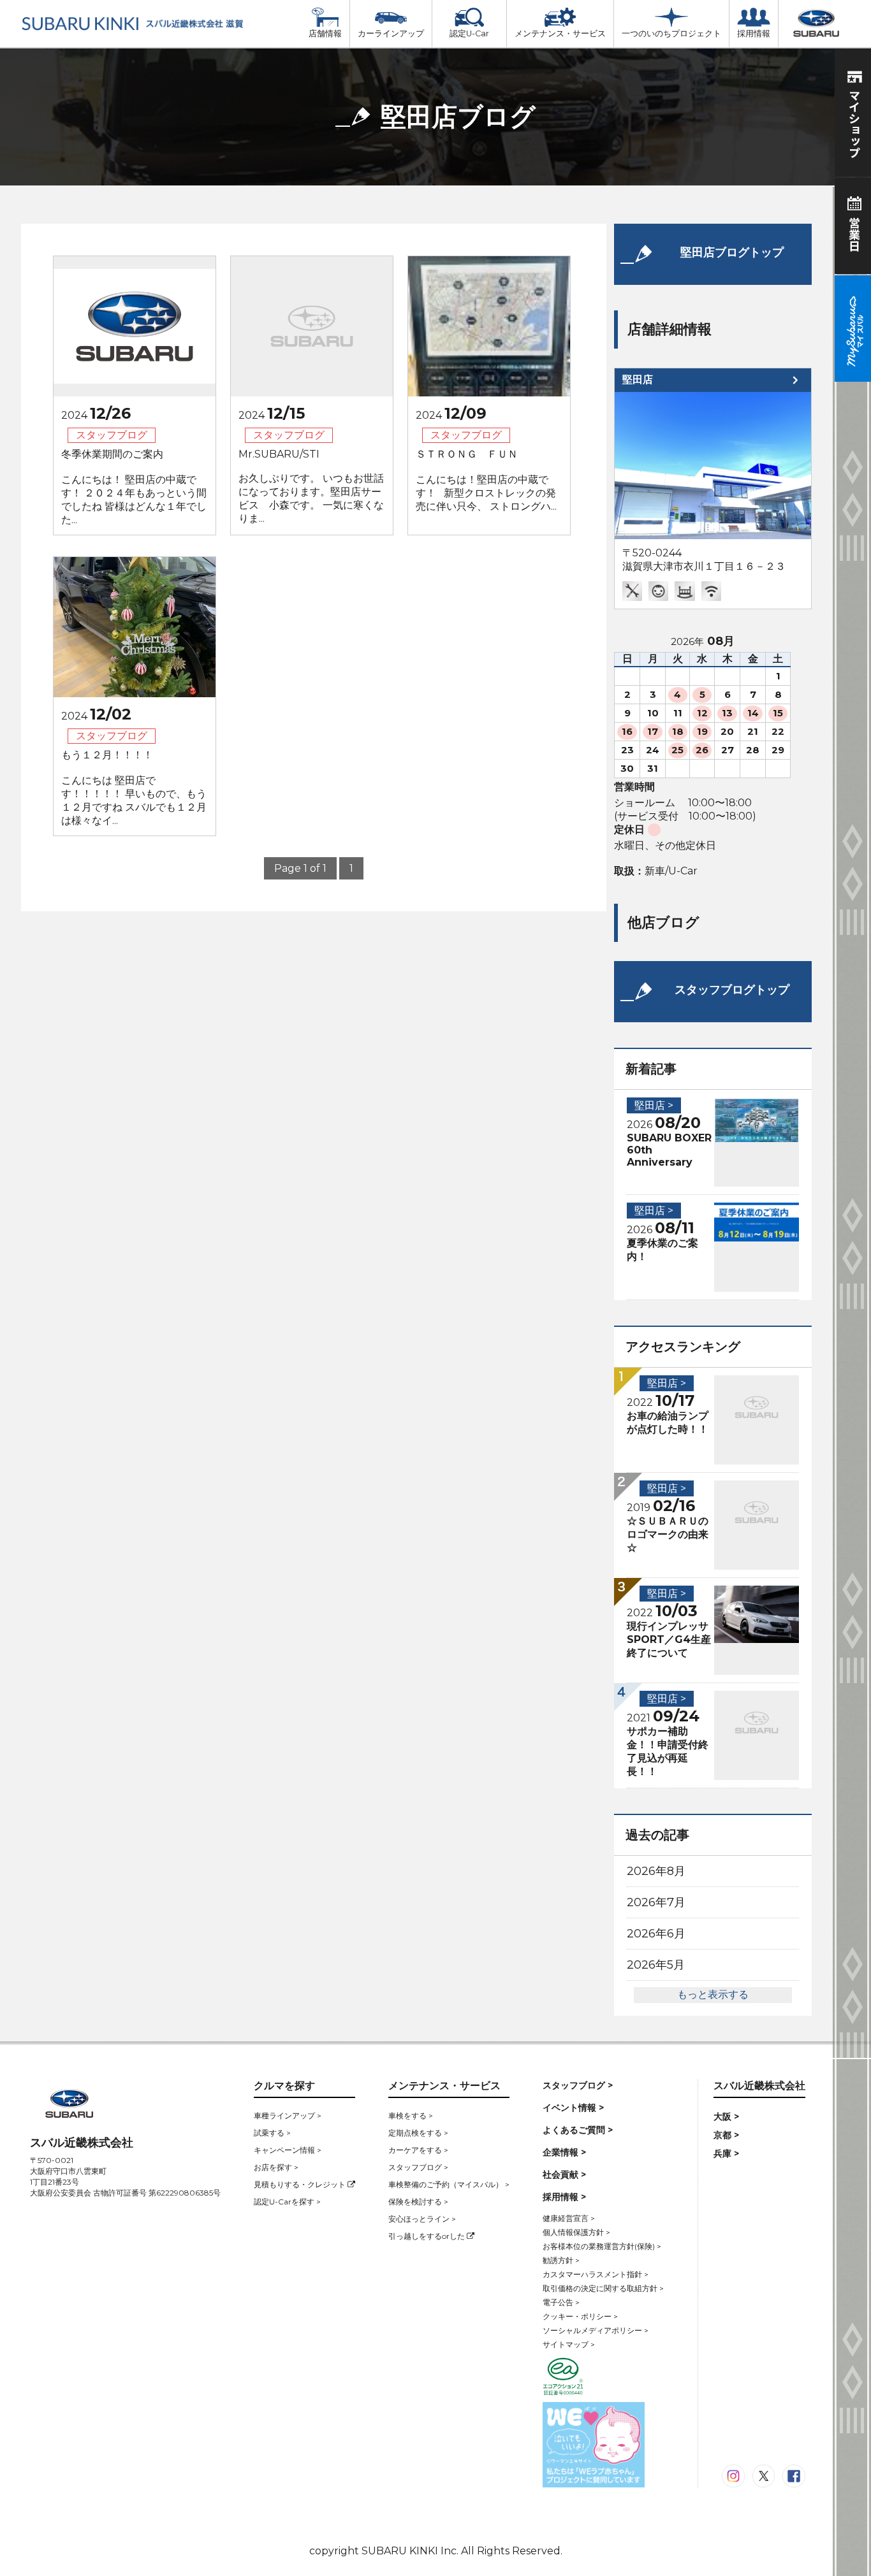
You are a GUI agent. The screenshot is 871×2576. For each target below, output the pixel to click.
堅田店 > (654, 1105)
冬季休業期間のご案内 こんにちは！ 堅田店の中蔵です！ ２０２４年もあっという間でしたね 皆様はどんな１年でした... (134, 487)
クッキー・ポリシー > (580, 2316)
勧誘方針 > (561, 2260)
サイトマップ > (569, 2344)
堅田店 (638, 380)
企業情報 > (564, 2152)
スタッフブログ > (418, 2167)
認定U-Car (469, 33)
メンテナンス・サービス (560, 33)
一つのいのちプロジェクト (671, 33)
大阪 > (726, 2117)
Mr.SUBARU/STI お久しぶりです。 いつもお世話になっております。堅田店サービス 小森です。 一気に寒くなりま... (311, 486)
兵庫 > (726, 2153)
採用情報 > (564, 2197)
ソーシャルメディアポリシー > (596, 2330)
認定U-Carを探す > (287, 2202)
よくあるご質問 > (578, 2130)
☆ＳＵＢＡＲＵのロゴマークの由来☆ (668, 1534)
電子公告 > (561, 2302)
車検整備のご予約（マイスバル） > (449, 2184)
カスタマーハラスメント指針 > (596, 2274)
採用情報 (754, 33)
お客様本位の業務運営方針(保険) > (602, 2246)
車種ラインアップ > (288, 2116)
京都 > (726, 2135)
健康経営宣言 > (569, 2218)
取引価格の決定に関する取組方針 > (603, 2288)
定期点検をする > (418, 2133)
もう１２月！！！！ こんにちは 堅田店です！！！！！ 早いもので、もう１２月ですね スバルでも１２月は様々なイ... (134, 788)
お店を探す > (276, 2167)
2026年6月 (656, 1934)
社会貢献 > (564, 2174)
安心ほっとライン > (422, 2219)
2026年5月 (656, 1965)
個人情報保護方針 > (576, 2232)
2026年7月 (656, 1902)
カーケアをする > (418, 2150)
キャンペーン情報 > (288, 2150)
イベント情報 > (573, 2108)
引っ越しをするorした (428, 2236)
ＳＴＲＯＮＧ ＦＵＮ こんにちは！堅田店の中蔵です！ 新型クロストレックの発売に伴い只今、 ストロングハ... (486, 480)
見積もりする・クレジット (301, 2184)
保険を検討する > (418, 2202)
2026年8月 (656, 1871)
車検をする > (411, 2116)
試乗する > (272, 2133)
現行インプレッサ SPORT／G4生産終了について (669, 1639)
